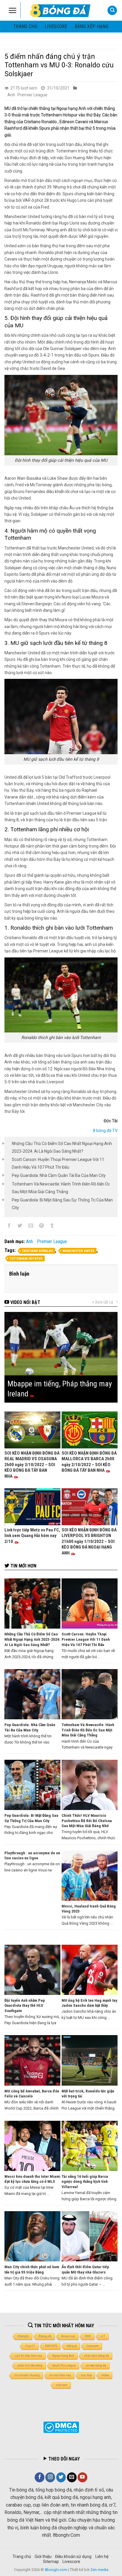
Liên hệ (102, 2557)
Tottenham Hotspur (26, 1259)
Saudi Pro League (64, 2366)
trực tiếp (86, 2375)
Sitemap (51, 2562)
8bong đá (45, 2336)
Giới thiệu (43, 2557)
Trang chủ (25, 26)
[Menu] (13, 10)
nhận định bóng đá (97, 2356)
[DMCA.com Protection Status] (61, 2427)
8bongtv (24, 2336)
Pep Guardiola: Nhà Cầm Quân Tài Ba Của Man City (59, 1175)
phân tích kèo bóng (30, 2366)
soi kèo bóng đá (96, 2366)
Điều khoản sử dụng (73, 2557)
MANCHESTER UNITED (78, 1251)
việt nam (62, 2385)
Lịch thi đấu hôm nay (29, 2356)
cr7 (103, 2336)
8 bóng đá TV (105, 1131)
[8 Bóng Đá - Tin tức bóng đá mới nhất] (61, 10)
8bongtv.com (56, 2570)
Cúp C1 (30, 2346)
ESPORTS (51, 2346)
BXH (88, 2336)
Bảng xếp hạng (91, 26)
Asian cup (68, 2336)
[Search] (112, 10)
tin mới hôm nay (60, 2375)
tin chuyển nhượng (27, 2375)
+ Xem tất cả (103, 1302)
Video (105, 2375)
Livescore (71, 2562)
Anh (11, 95)
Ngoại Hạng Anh (63, 2356)
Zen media (99, 2570)
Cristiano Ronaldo (37, 1251)
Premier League (32, 95)
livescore (56, 26)
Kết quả (72, 2346)
